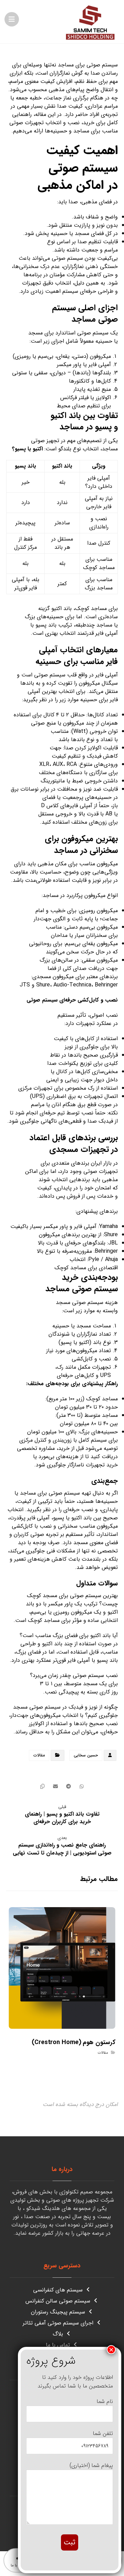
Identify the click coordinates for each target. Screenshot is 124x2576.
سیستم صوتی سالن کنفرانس (58, 2301)
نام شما (105, 2401)
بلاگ (58, 2334)
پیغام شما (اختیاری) (91, 2465)
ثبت (70, 2542)
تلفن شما (103, 2433)
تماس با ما (58, 2345)
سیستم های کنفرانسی (58, 2290)
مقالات (39, 1755)
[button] (12, 19)
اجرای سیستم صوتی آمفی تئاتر (58, 2323)
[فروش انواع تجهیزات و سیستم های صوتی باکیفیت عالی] (90, 22)
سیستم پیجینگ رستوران (58, 2312)
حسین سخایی (86, 1755)
